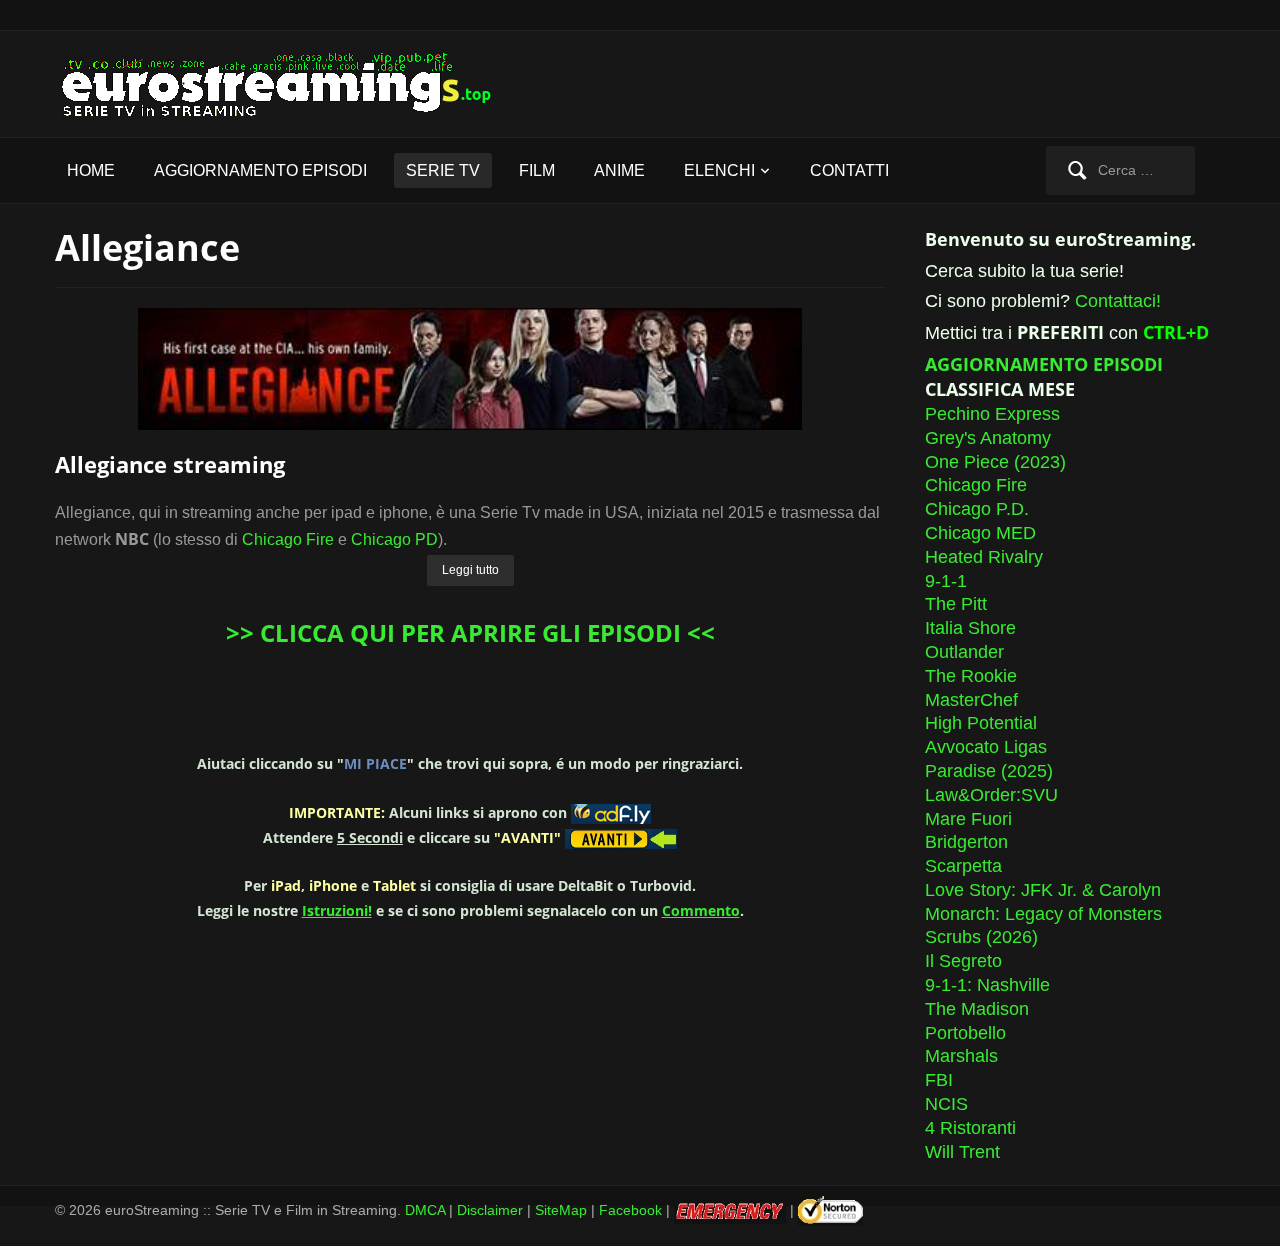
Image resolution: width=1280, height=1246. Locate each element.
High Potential (981, 723)
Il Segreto (963, 961)
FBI (939, 1080)
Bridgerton (966, 842)
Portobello (965, 1033)
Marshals (961, 1056)
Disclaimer (490, 1210)
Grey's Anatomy (988, 438)
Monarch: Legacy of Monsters (1043, 914)
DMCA (425, 1210)
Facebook (630, 1210)
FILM (537, 170)
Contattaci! (1118, 301)
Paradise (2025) (989, 771)
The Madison (977, 1009)
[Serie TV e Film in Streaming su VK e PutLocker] (290, 82)
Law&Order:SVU (991, 795)
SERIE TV (443, 170)
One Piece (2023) (995, 462)
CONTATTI (849, 170)
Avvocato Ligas (986, 747)
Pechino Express (992, 414)
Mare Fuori (968, 819)
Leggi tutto (470, 570)
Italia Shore (970, 628)
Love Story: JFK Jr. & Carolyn (1043, 890)
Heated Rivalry (984, 557)
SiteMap (561, 1210)
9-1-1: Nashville (987, 985)
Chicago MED (980, 533)
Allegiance (147, 247)
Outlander (964, 652)
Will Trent (962, 1152)
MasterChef (971, 700)
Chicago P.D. (977, 509)
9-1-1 (946, 581)
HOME (91, 170)
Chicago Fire (288, 539)
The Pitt (956, 604)
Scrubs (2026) (981, 937)
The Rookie (971, 676)
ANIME (619, 170)
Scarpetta (963, 866)
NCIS (946, 1104)
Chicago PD (394, 539)
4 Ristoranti (970, 1128)
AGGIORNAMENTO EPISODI (260, 170)
